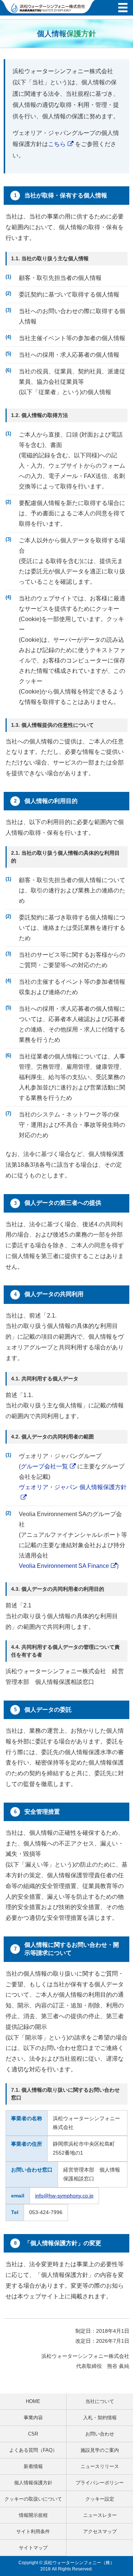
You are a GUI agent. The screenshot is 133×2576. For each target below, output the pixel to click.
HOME (33, 2401)
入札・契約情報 (100, 2418)
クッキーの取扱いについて (33, 2499)
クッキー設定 (100, 2499)
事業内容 (33, 2418)
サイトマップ (33, 2548)
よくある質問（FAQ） (33, 2450)
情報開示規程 (33, 2515)
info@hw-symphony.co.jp (64, 2196)
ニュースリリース (100, 2466)
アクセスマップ (100, 2531)
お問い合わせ (100, 2434)
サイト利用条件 (33, 2531)
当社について (100, 2401)
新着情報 (33, 2466)
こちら (57, 144)
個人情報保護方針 (33, 2483)
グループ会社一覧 (44, 1466)
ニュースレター (100, 2515)
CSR (33, 2434)
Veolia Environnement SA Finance (64, 1566)
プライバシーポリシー (100, 2483)
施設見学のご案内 (100, 2450)
